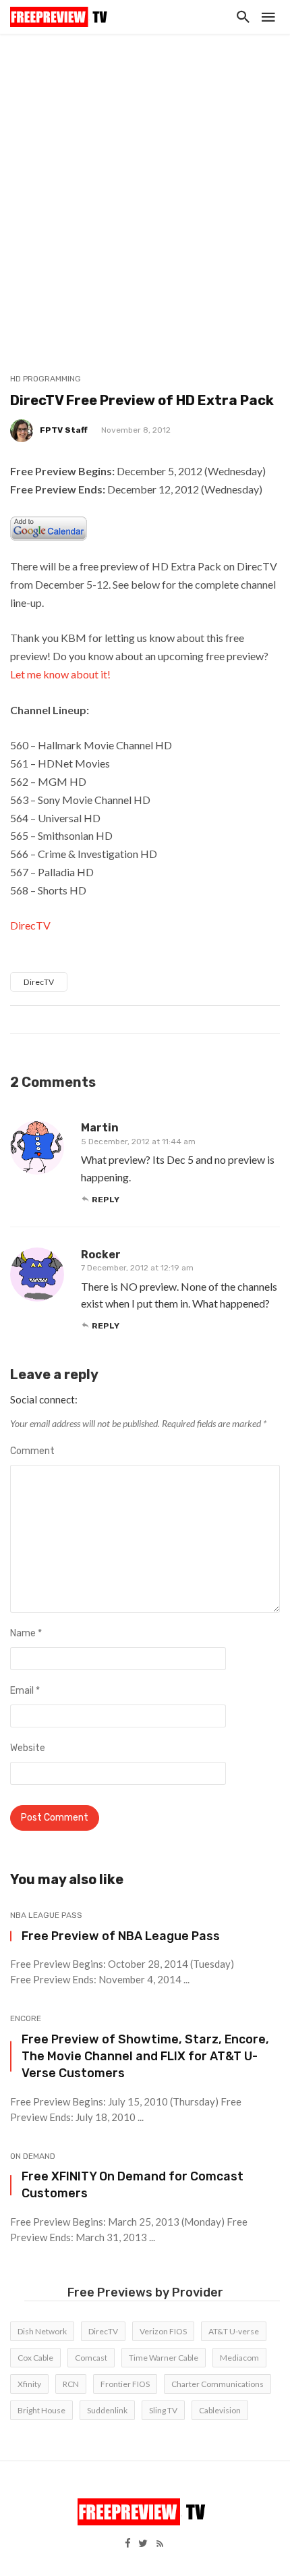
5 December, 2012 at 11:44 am (138, 1142)
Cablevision (220, 2410)
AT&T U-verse (234, 2331)
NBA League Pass (46, 1915)
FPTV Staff (64, 430)
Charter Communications (217, 2384)
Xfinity (29, 2384)
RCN (71, 2384)
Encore (26, 2018)
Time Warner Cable (164, 2358)
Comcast (91, 2358)
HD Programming (46, 379)
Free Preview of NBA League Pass (121, 1936)
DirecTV (30, 925)
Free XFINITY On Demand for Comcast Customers (133, 2184)
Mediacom (239, 2358)
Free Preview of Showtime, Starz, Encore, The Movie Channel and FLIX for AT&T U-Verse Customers (145, 2056)
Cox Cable (35, 2358)
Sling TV (163, 2410)
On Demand (33, 2156)
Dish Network (42, 2331)
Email (25, 1691)
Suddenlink (107, 2410)
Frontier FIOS (125, 2384)
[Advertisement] (145, 186)
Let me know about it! (60, 674)
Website (28, 1748)
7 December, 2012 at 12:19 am (137, 1268)
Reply (106, 1200)
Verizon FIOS (163, 2331)
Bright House (41, 2410)
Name (26, 1633)
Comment (32, 1451)
